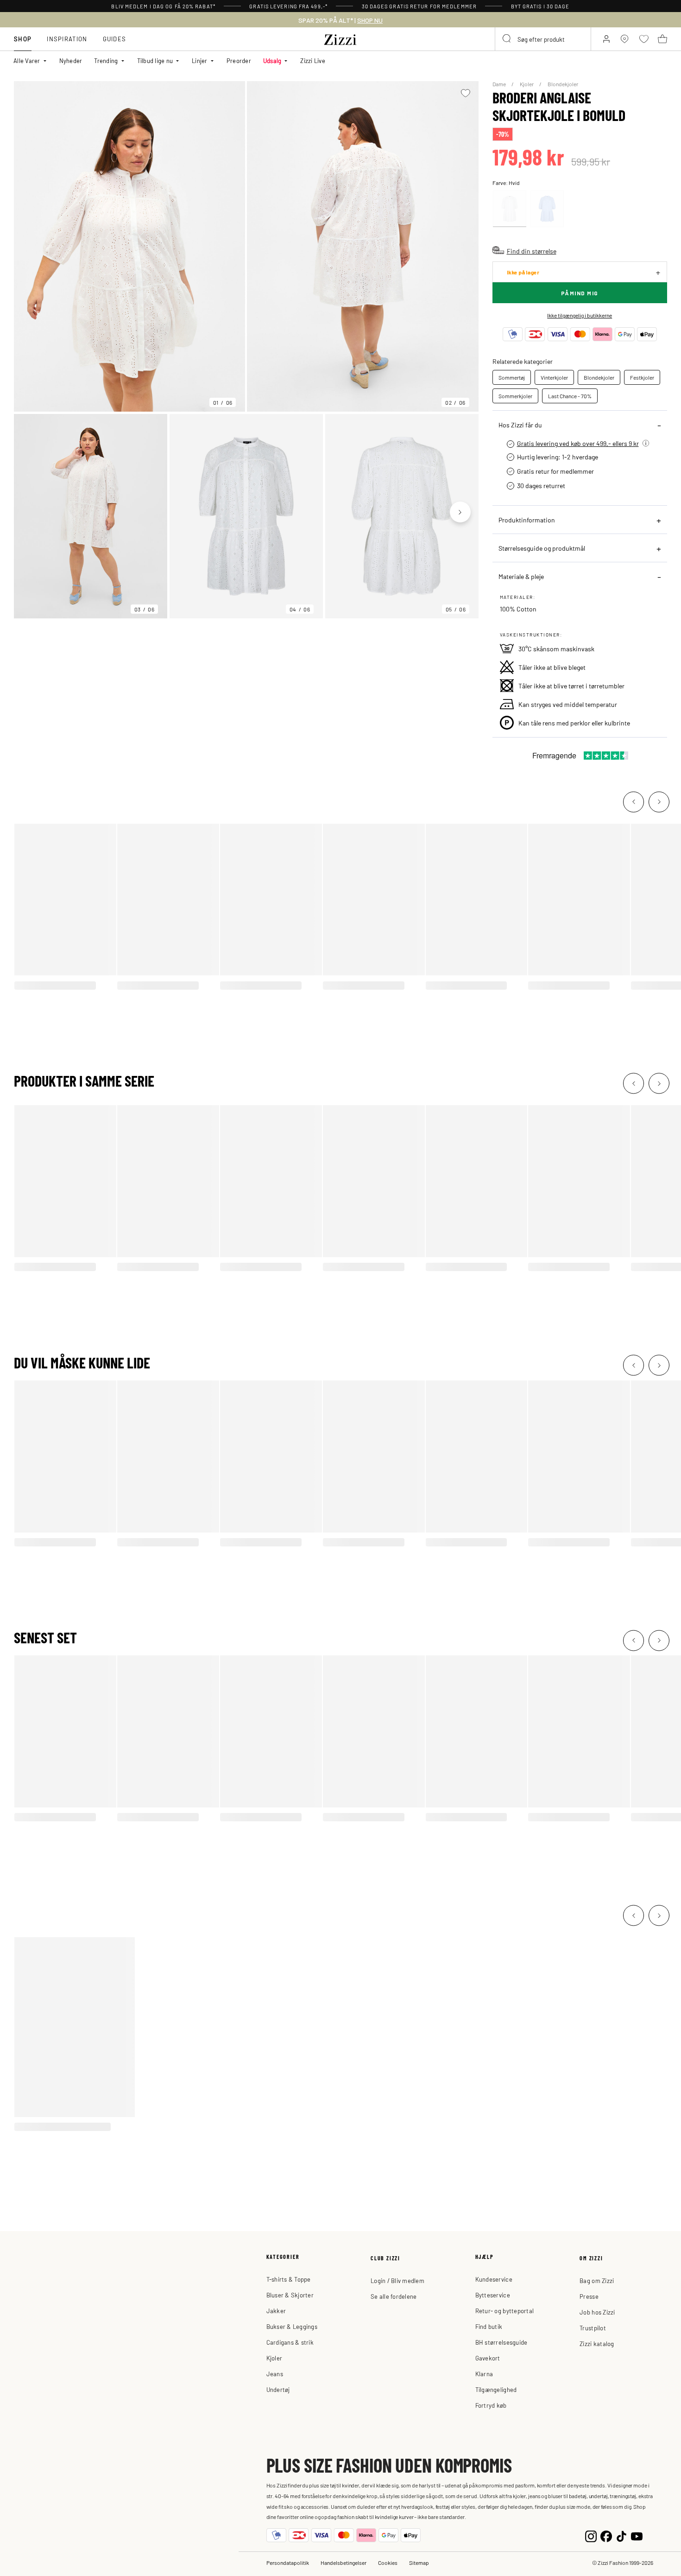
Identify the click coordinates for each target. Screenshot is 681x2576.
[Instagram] (591, 2535)
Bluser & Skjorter (290, 2295)
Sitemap (419, 2563)
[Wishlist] (466, 93)
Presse (589, 2296)
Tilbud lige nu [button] (155, 60)
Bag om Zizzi (597, 2280)
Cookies (388, 2563)
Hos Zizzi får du (520, 425)
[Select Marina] (547, 209)
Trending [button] (106, 60)
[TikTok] (621, 2535)
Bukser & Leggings (292, 2326)
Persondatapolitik (288, 2563)
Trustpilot (593, 2328)
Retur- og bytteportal (504, 2311)
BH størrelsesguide (501, 2342)
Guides (115, 39)
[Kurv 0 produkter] (662, 39)
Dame (500, 84)
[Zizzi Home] (340, 38)
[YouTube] (637, 2535)
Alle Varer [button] (27, 60)
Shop (23, 39)
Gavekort (488, 2358)
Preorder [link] (239, 60)
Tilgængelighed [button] (496, 2389)
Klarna (484, 2374)
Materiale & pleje (521, 576)
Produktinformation (527, 520)
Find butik (489, 2326)
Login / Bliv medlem (397, 2280)
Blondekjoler (563, 84)
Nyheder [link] (71, 60)
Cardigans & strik (290, 2342)
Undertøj (278, 2389)
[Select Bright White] (510, 209)
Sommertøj (512, 377)
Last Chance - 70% (570, 396)
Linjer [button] (200, 60)
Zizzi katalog (597, 2344)
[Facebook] (606, 2535)
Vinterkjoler (554, 377)
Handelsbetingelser (344, 2563)
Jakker (276, 2311)
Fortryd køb (491, 2405)
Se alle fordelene (394, 2296)
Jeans (275, 2374)
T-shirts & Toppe (289, 2279)
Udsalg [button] (272, 60)
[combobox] (543, 39)
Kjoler (527, 84)
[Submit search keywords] (507, 39)
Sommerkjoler (515, 396)
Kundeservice (494, 2279)
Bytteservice (493, 2295)
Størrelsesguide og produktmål (542, 548)
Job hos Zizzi (597, 2312)
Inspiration (67, 39)
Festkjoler (642, 377)
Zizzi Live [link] (313, 60)
